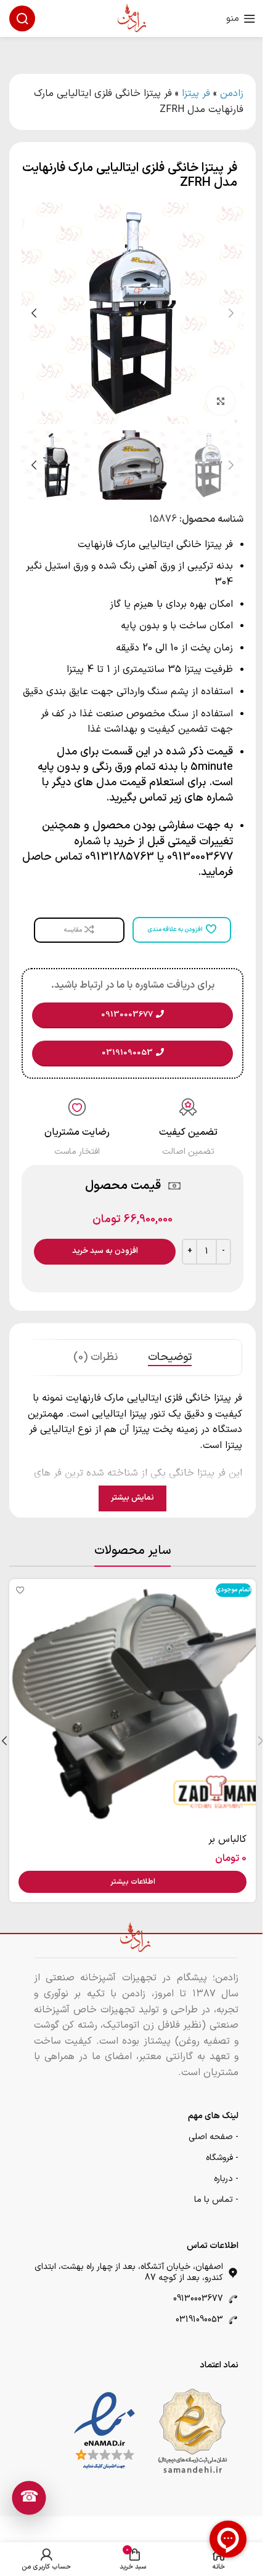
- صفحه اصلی (214, 2137)
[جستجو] (22, 18)
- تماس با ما (216, 2200)
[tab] (170, 1358)
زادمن (232, 94)
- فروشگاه (222, 2158)
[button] (231, 313)
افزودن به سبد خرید (105, 1251)
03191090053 (199, 2320)
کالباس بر (227, 1839)
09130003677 (198, 2299)
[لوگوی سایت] (132, 18)
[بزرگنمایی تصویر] (220, 401)
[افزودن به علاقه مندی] (20, 1590)
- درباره (226, 2179)
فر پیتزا (196, 94)
